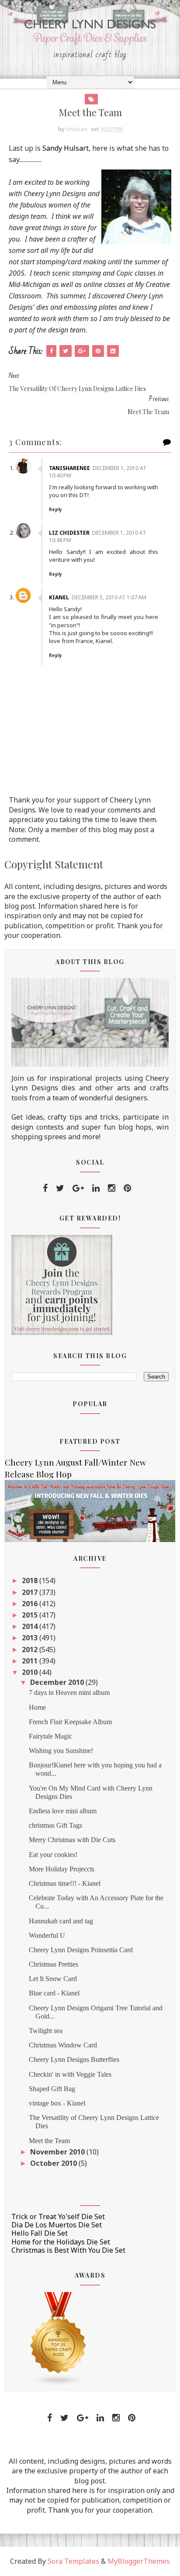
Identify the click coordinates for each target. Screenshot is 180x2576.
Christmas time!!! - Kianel (65, 1883)
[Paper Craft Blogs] (59, 2338)
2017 (31, 1592)
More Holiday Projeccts (62, 1869)
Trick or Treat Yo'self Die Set (58, 2216)
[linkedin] (96, 1188)
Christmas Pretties (54, 1964)
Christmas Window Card (63, 2045)
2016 (31, 1604)
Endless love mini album (63, 1811)
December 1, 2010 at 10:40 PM (98, 472)
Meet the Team (49, 2141)
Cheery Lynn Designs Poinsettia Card (81, 1950)
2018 (31, 1580)
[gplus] (78, 1188)
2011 (31, 1661)
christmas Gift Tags (55, 1825)
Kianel (59, 597)
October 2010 (54, 2163)
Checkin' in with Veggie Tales (70, 2074)
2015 (31, 1615)
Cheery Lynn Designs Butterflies (74, 2059)
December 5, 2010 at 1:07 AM (109, 597)
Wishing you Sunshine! (61, 1751)
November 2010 (58, 2152)
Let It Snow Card (53, 1979)
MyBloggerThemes (139, 2561)
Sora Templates (73, 2561)
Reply (55, 509)
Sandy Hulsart (66, 148)
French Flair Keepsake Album (70, 1722)
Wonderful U (47, 1935)
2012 (31, 1649)
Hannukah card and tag (61, 1921)
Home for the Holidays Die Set (61, 2242)
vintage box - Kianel (57, 2103)
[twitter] (60, 1188)
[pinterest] (127, 1188)
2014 (31, 1626)
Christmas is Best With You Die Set (68, 2250)
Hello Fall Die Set (40, 2233)
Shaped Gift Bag (52, 2089)
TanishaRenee (69, 468)
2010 (31, 1672)
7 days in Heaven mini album (69, 1693)
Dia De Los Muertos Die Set (57, 2225)
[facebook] (45, 1188)
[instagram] (112, 1188)
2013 (31, 1638)
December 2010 (58, 1682)
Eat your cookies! (53, 1855)
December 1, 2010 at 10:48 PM (97, 536)
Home (37, 1707)
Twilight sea (46, 2031)
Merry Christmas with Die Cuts (72, 1840)
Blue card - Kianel (54, 1993)
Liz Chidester (69, 533)
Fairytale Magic (50, 1736)
